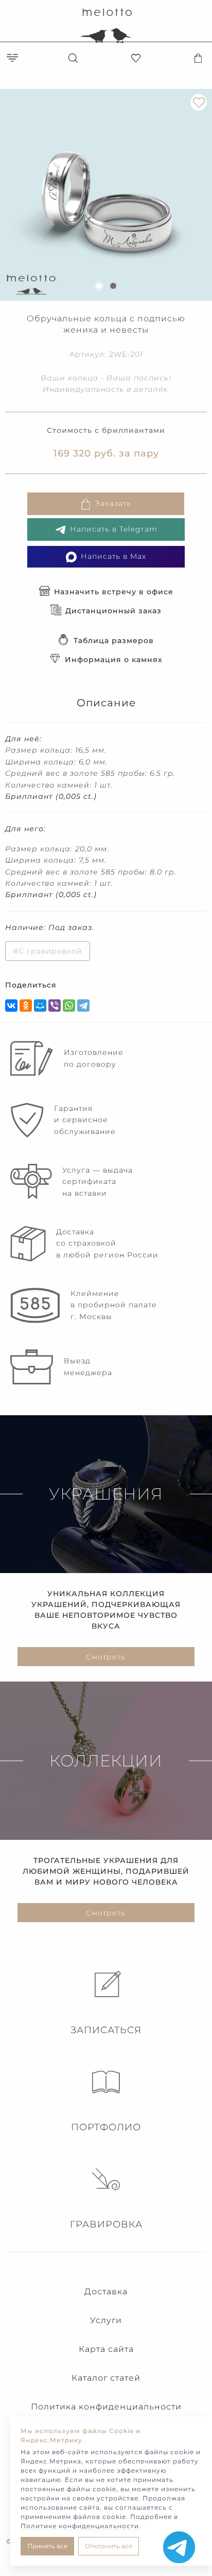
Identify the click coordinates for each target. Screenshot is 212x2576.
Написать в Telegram (114, 529)
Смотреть (106, 1657)
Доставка (106, 2291)
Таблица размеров (114, 641)
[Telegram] (83, 1006)
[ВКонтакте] (11, 1006)
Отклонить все (109, 2546)
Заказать (113, 503)
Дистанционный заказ (113, 611)
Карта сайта (106, 2349)
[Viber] (55, 1006)
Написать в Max (113, 556)
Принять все (47, 2546)
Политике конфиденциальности (80, 2526)
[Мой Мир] (40, 1006)
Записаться (106, 2030)
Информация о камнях (114, 660)
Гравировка (106, 2224)
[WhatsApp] (69, 1006)
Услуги (106, 2320)
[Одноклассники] (26, 1006)
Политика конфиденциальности (106, 2407)
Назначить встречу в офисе (114, 592)
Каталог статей (106, 2378)
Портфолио (106, 2127)
